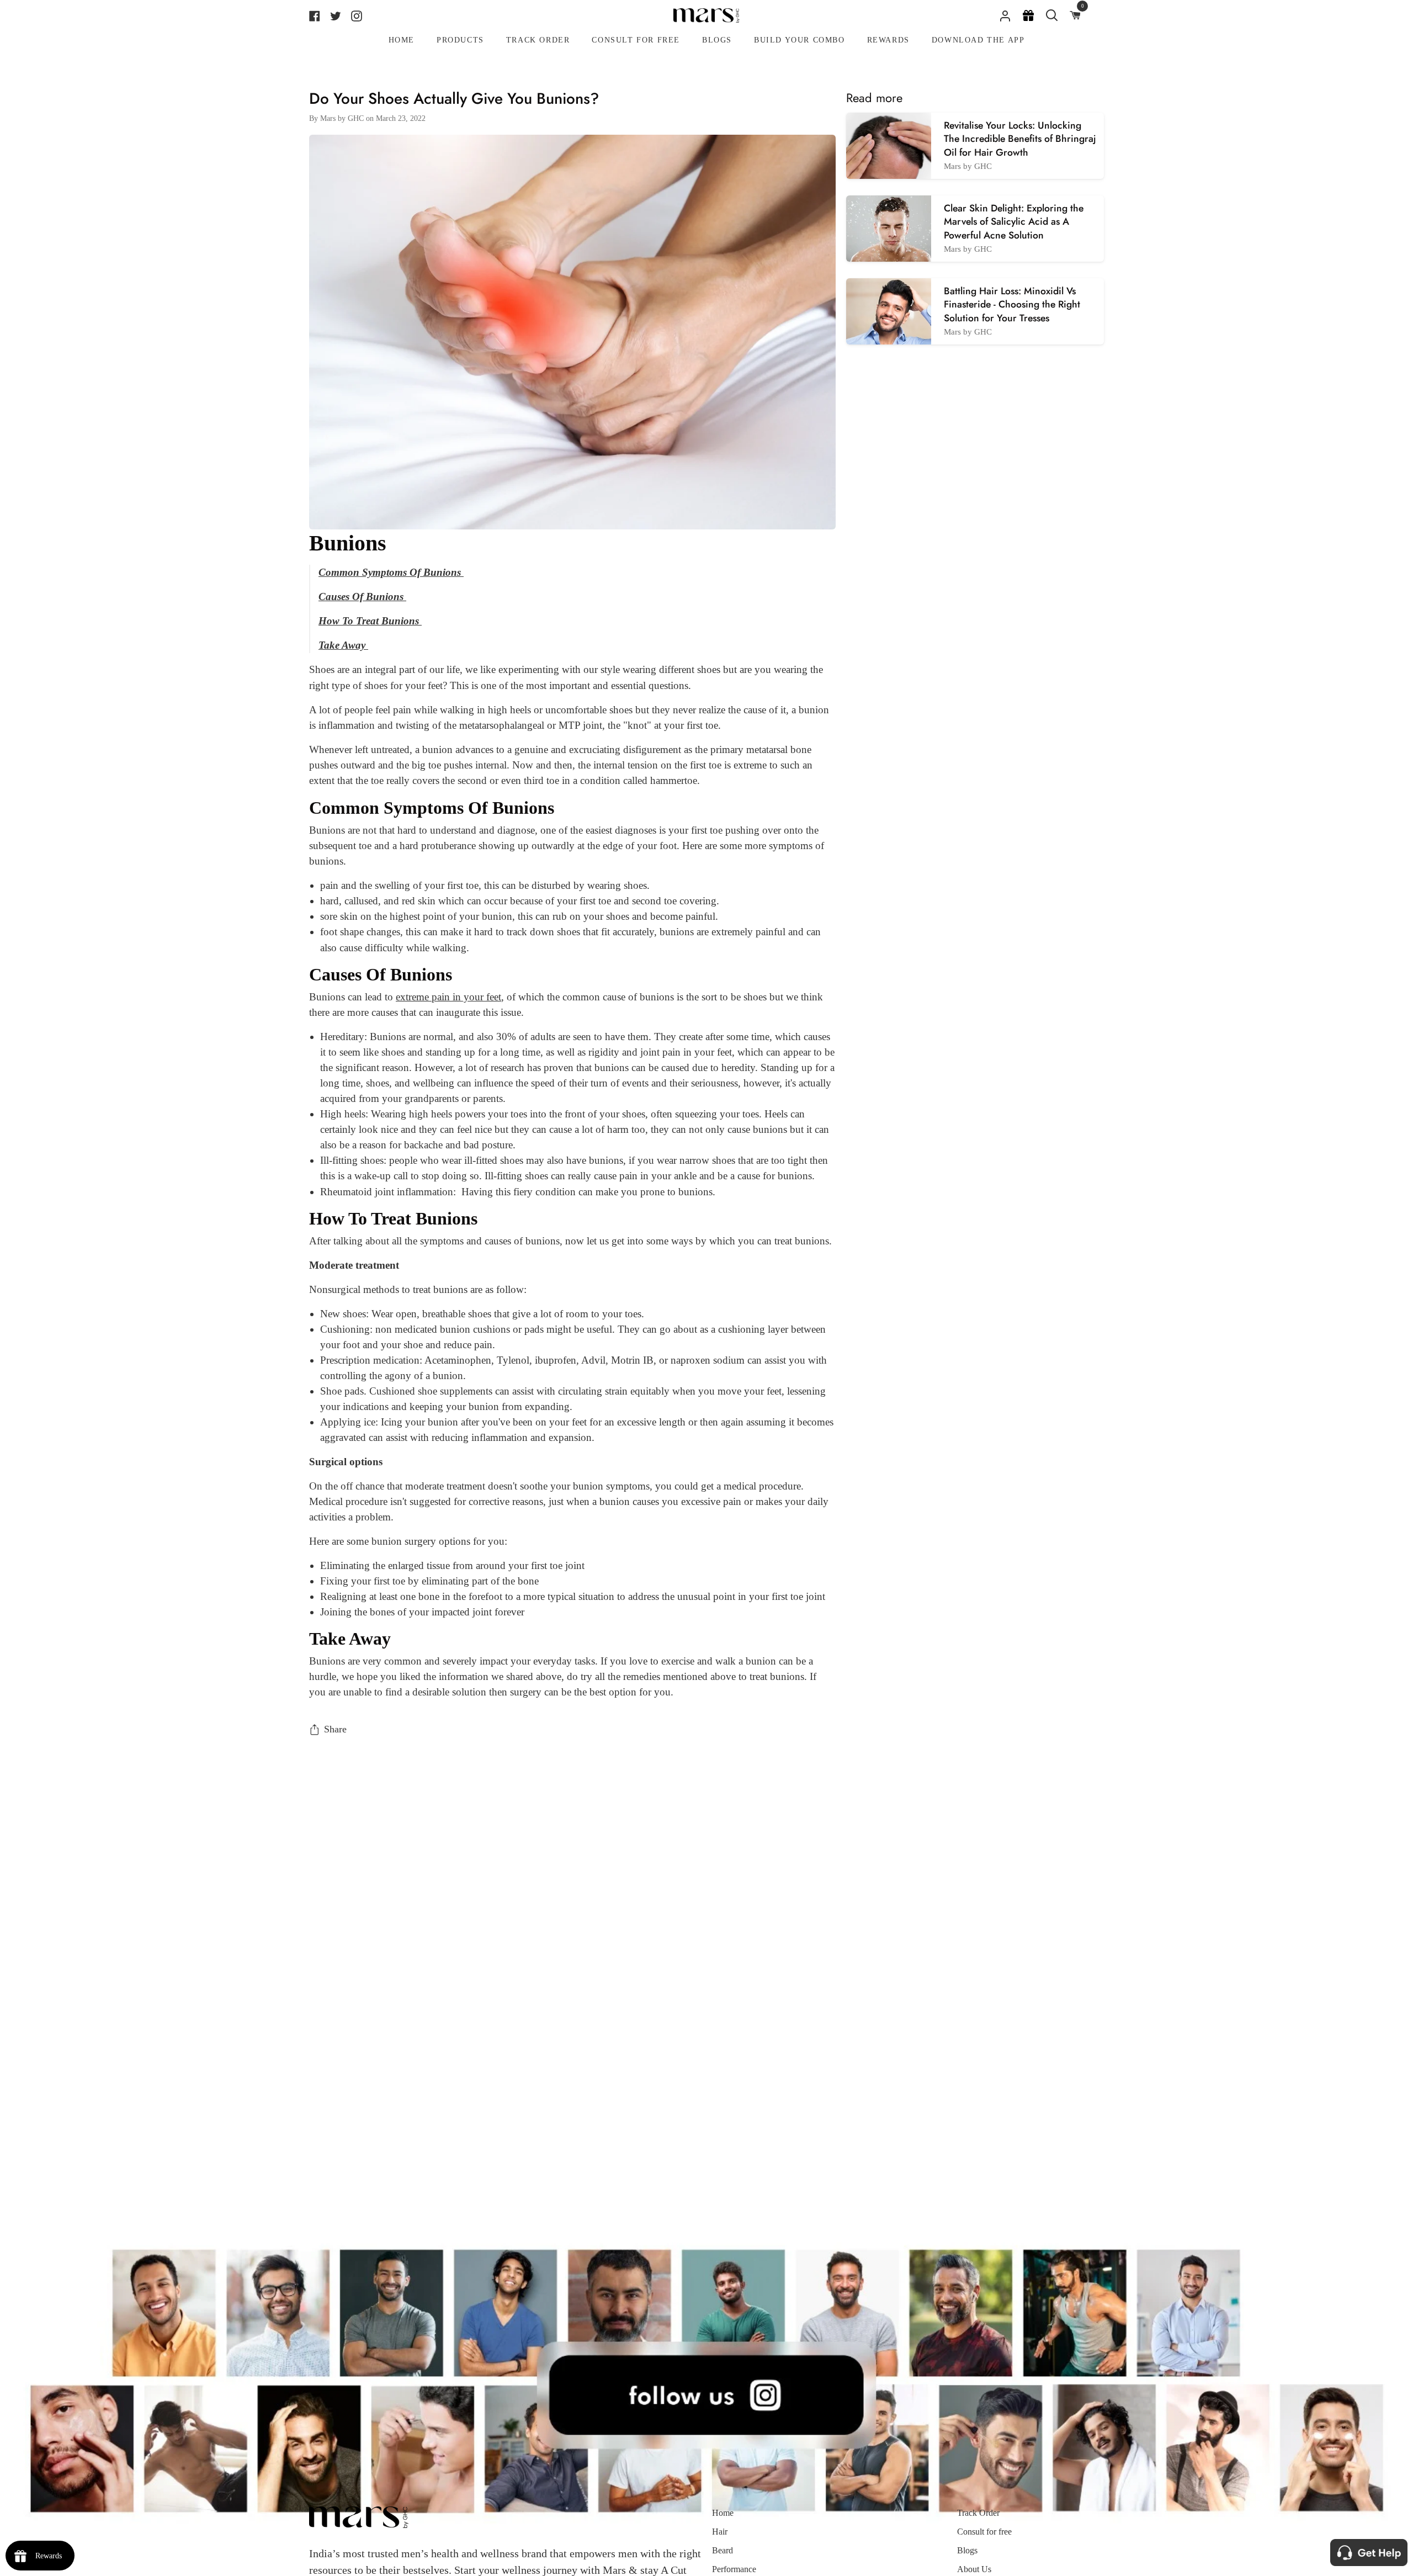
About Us (974, 2569)
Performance (734, 2569)
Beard (723, 2550)
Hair (720, 2532)
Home (723, 2513)
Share (335, 1729)
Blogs (967, 2550)
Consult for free (984, 2532)
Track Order (978, 2513)
